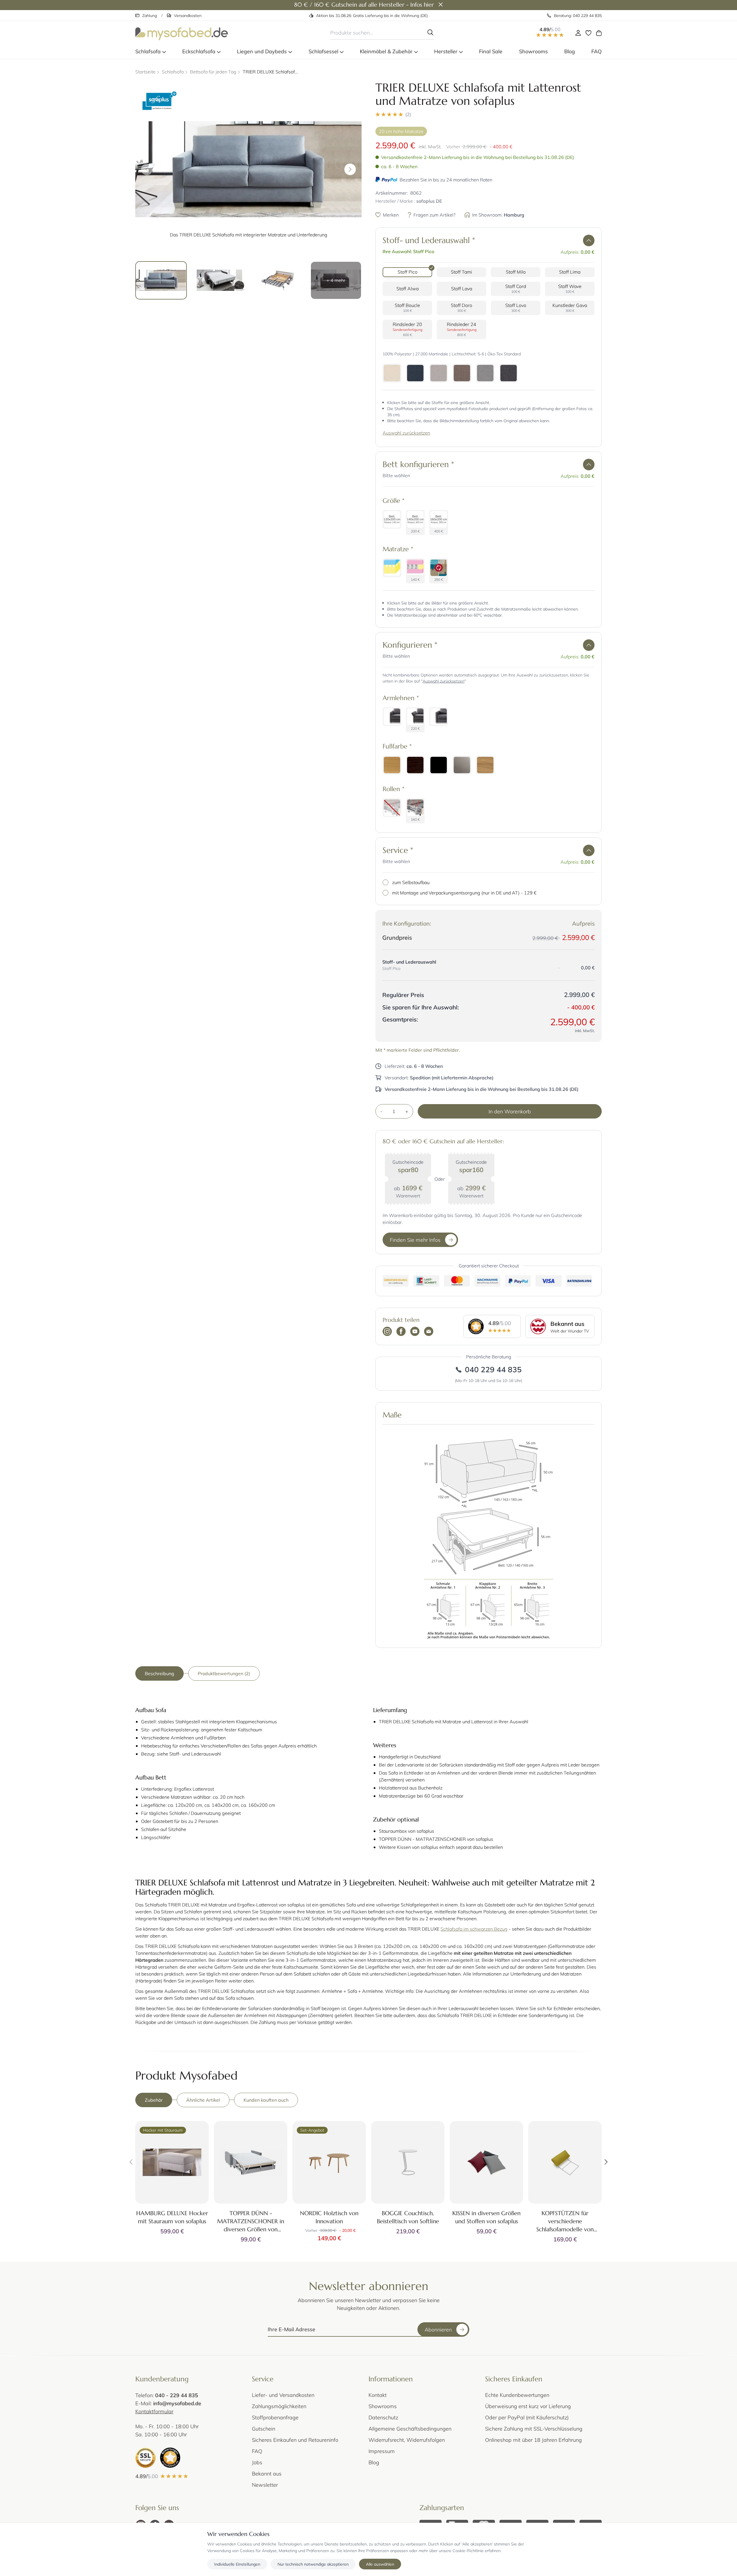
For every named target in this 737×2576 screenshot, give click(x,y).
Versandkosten (188, 15)
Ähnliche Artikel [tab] (203, 2100)
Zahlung (150, 15)
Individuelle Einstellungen (237, 2564)
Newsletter (265, 2485)
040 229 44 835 (493, 1369)
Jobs (257, 2462)
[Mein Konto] (578, 33)
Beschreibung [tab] (159, 1673)
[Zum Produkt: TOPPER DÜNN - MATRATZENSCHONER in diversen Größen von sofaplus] (251, 2162)
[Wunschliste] (588, 33)
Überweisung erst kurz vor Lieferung (528, 2406)
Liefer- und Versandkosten (283, 2395)
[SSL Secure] (145, 2458)
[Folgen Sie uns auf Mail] (429, 1332)
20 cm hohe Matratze (401, 131)
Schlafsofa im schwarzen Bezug (474, 1929)
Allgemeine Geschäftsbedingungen (410, 2429)
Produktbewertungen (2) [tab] (224, 1673)
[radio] (407, 272)
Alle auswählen (380, 2564)
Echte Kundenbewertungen (517, 2395)
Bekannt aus (267, 2473)
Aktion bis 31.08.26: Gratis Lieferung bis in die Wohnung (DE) (372, 15)
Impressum (382, 2451)
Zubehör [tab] (154, 2100)
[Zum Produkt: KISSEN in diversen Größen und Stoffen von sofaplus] (486, 2162)
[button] (489, 114)
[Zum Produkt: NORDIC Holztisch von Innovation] (329, 2162)
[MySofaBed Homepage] (182, 33)
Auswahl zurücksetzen (406, 433)
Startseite (145, 72)
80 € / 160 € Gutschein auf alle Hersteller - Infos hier (364, 5)
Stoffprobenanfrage (275, 2417)
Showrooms (383, 2406)
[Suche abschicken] (430, 33)
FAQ (257, 2451)
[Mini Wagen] (599, 33)
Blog (374, 2462)
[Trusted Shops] (170, 2458)
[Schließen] (441, 5)
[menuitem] (151, 51)
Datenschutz (383, 2417)
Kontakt (378, 2395)
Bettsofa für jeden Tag (213, 72)
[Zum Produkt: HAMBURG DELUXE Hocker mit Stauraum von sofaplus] (172, 2162)
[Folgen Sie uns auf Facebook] (401, 1332)
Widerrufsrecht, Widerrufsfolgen (407, 2440)
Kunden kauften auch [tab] (266, 2100)
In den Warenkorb (510, 1111)
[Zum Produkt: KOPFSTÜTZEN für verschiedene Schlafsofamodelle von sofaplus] (565, 2162)
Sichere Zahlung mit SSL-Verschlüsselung (534, 2429)
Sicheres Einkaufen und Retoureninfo (295, 2440)
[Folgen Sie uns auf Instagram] (387, 1332)
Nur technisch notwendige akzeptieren (313, 2564)
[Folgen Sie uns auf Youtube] (415, 1332)
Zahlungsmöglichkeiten (279, 2406)
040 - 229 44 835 (177, 2395)
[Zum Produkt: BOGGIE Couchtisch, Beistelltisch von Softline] (408, 2162)
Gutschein (264, 2429)
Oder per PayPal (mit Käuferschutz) (527, 2417)
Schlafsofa (173, 72)
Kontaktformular (154, 2411)
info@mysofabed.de (177, 2403)
